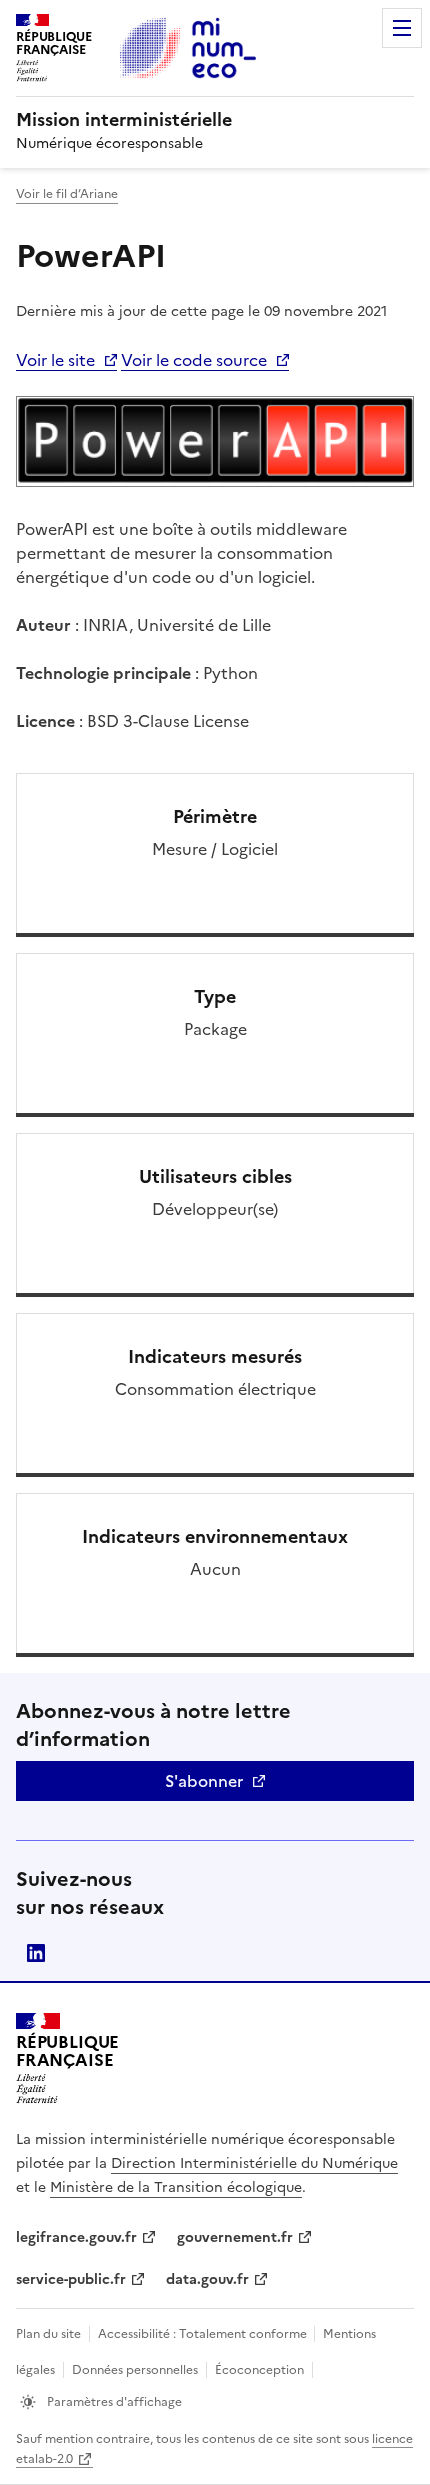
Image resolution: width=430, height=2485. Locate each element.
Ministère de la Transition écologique (176, 2187)
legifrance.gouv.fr (76, 2237)
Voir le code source (194, 360)
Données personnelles (135, 2370)
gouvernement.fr (235, 2237)
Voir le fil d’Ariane (67, 194)
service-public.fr (71, 2279)
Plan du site (48, 2334)
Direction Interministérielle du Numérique (254, 2163)
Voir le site (55, 360)
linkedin (36, 1953)
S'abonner (204, 1781)
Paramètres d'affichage (113, 2402)
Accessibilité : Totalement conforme (204, 2334)
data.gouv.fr (207, 2279)
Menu (402, 28)
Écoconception (259, 2370)
